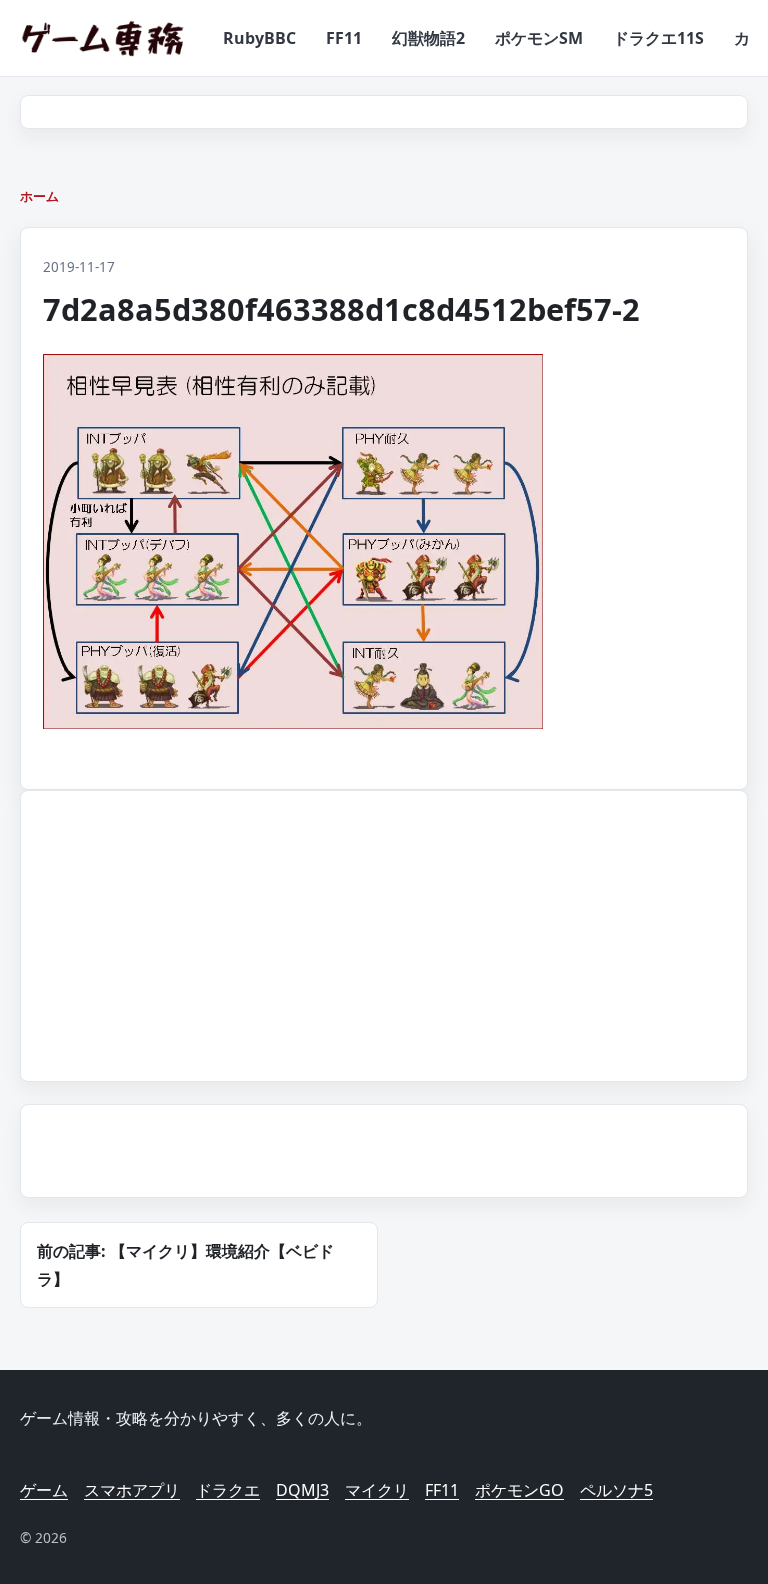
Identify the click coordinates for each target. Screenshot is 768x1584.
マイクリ (377, 1490)
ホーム (39, 196)
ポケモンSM (539, 38)
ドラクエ (228, 1490)
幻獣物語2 (428, 38)
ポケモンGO (519, 1490)
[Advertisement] (187, 932)
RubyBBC (259, 38)
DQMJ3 (302, 1490)
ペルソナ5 (616, 1490)
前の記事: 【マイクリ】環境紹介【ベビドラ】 (185, 1265)
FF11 (344, 38)
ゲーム (44, 1490)
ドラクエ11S (658, 38)
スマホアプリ (132, 1490)
